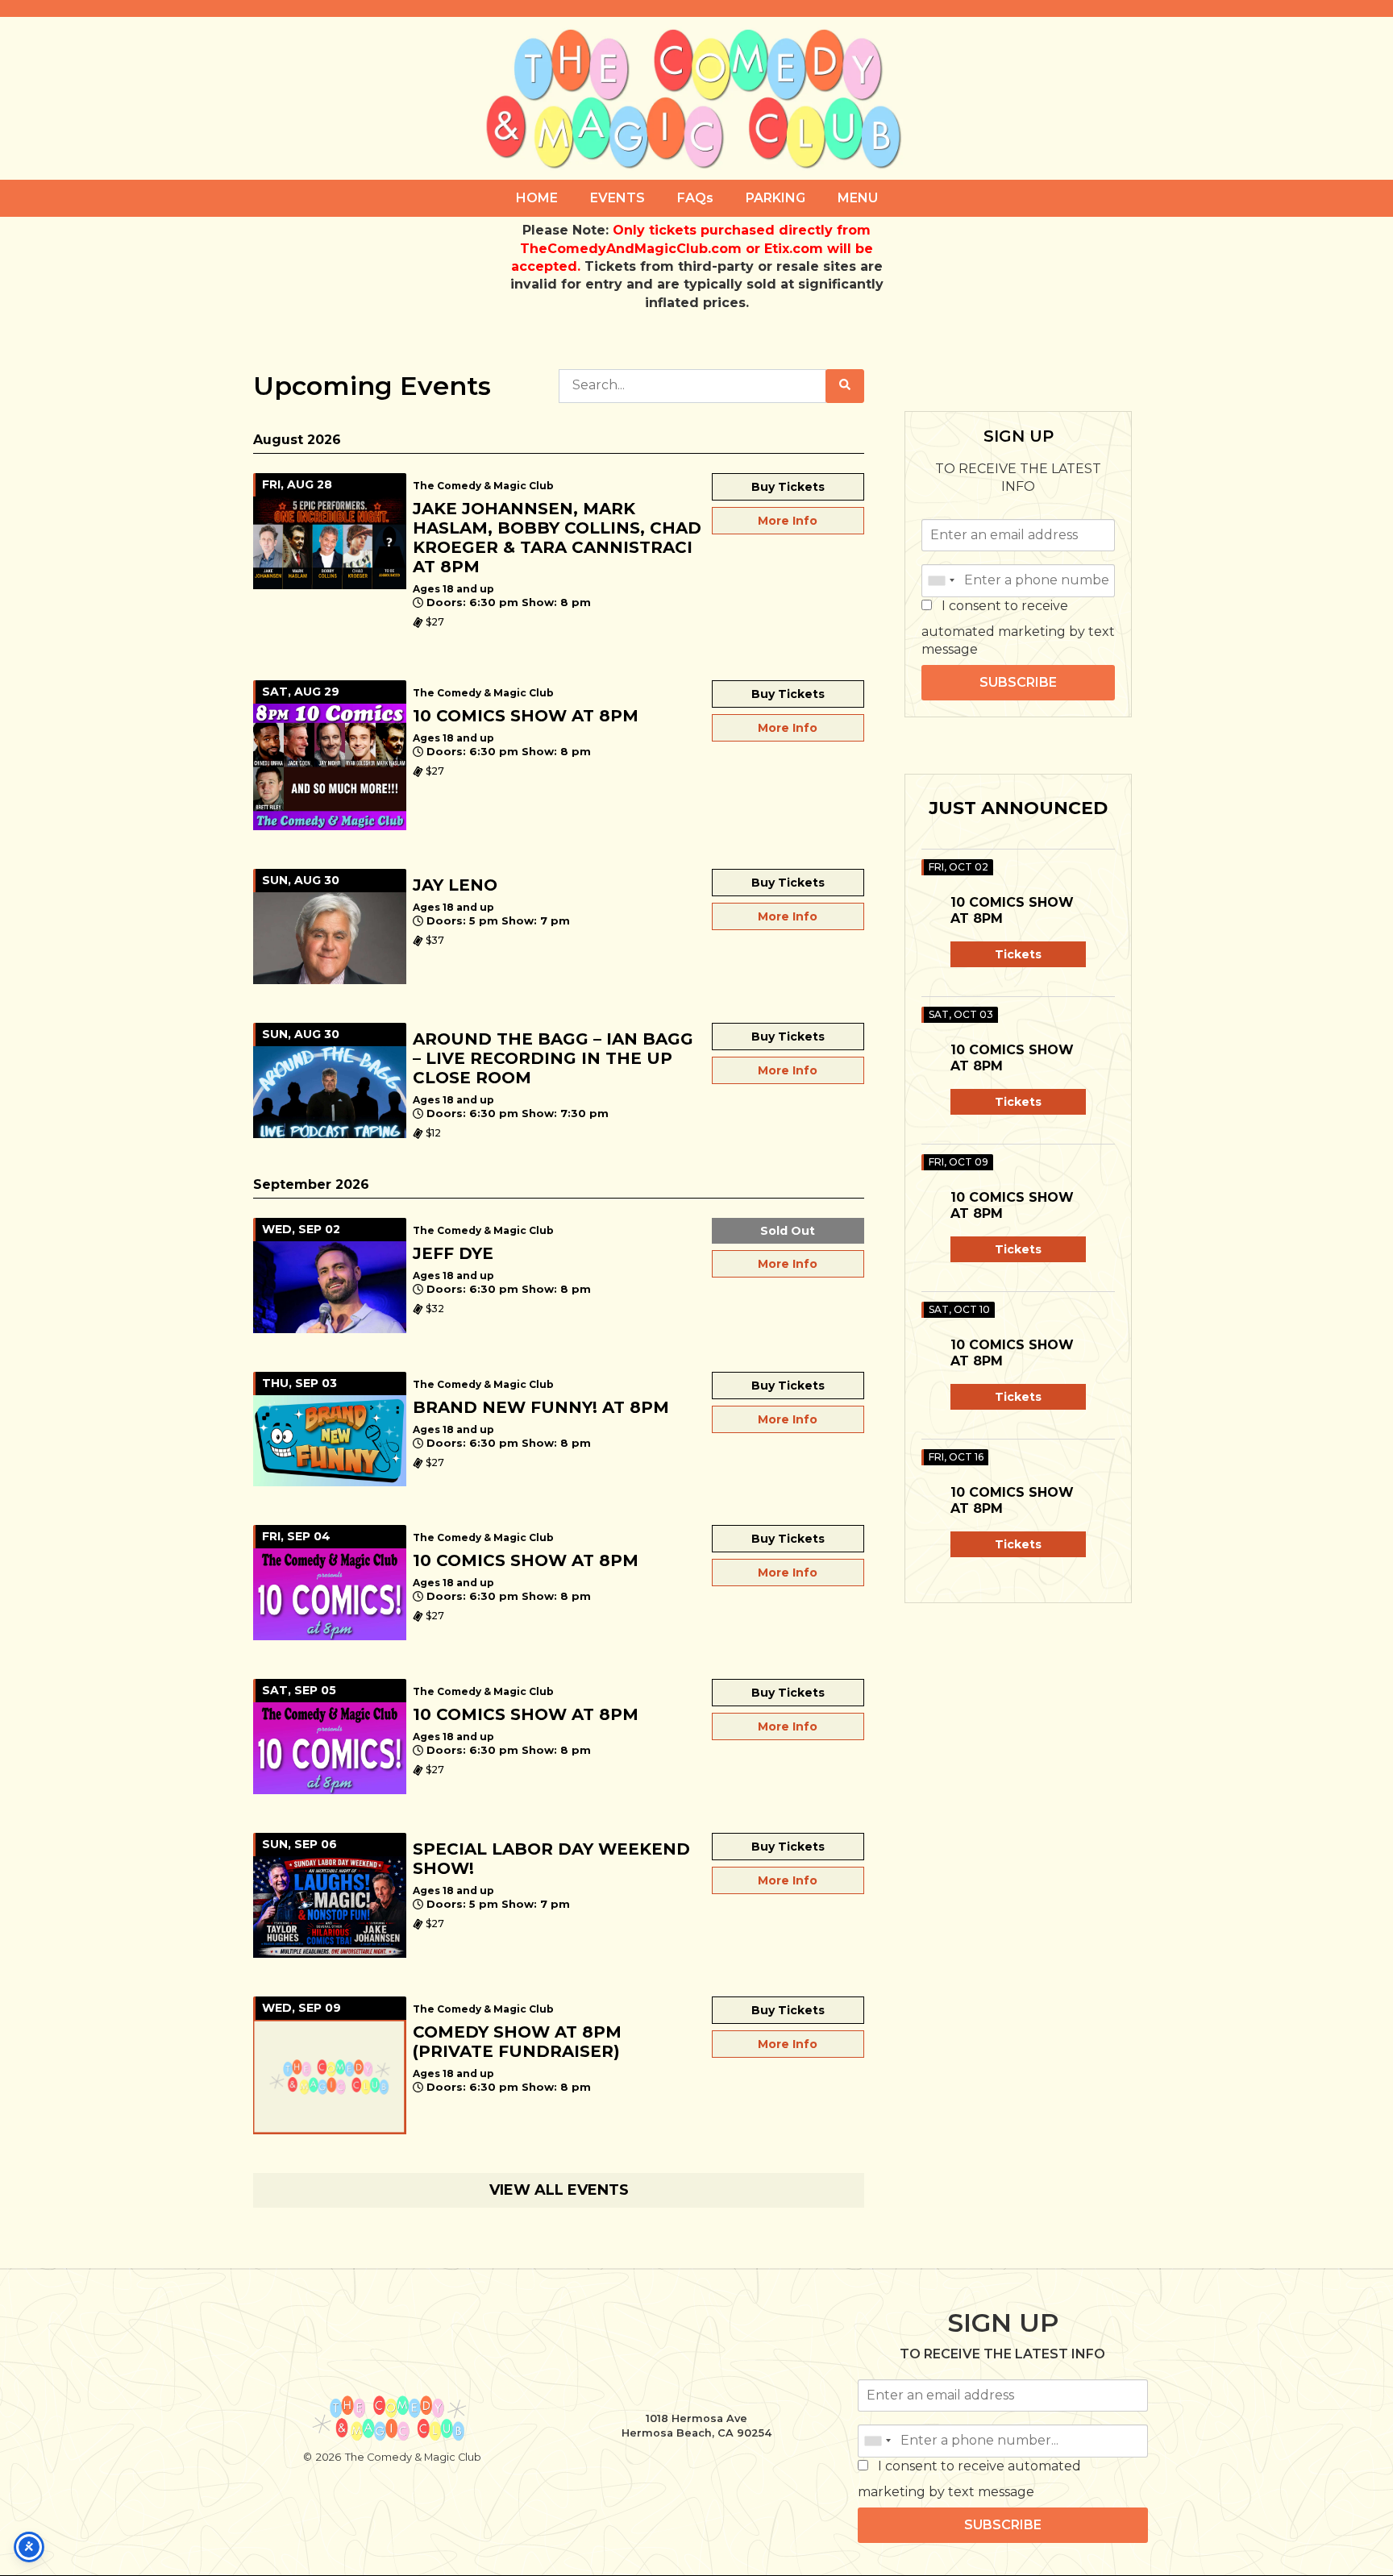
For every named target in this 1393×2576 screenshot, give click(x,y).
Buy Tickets (788, 487)
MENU (858, 198)
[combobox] (941, 580)
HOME (537, 198)
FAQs (695, 198)
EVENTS (617, 198)
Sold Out (788, 1231)
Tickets (1018, 954)
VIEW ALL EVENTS (559, 2190)
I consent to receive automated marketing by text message (1018, 627)
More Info (788, 521)
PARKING (776, 198)
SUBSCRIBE (1018, 682)
